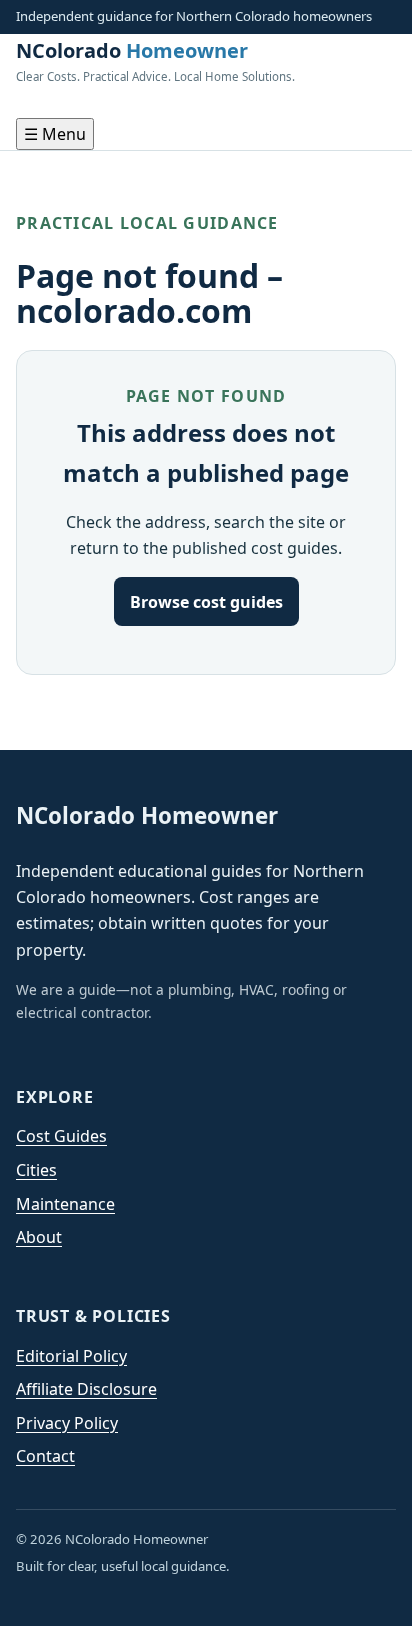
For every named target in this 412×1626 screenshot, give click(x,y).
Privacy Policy (67, 1423)
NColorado (155, 60)
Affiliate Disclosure (86, 1389)
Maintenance (65, 1204)
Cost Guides (61, 1136)
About (39, 1237)
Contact (45, 1456)
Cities (36, 1170)
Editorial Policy (71, 1356)
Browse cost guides (206, 602)
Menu (55, 134)
